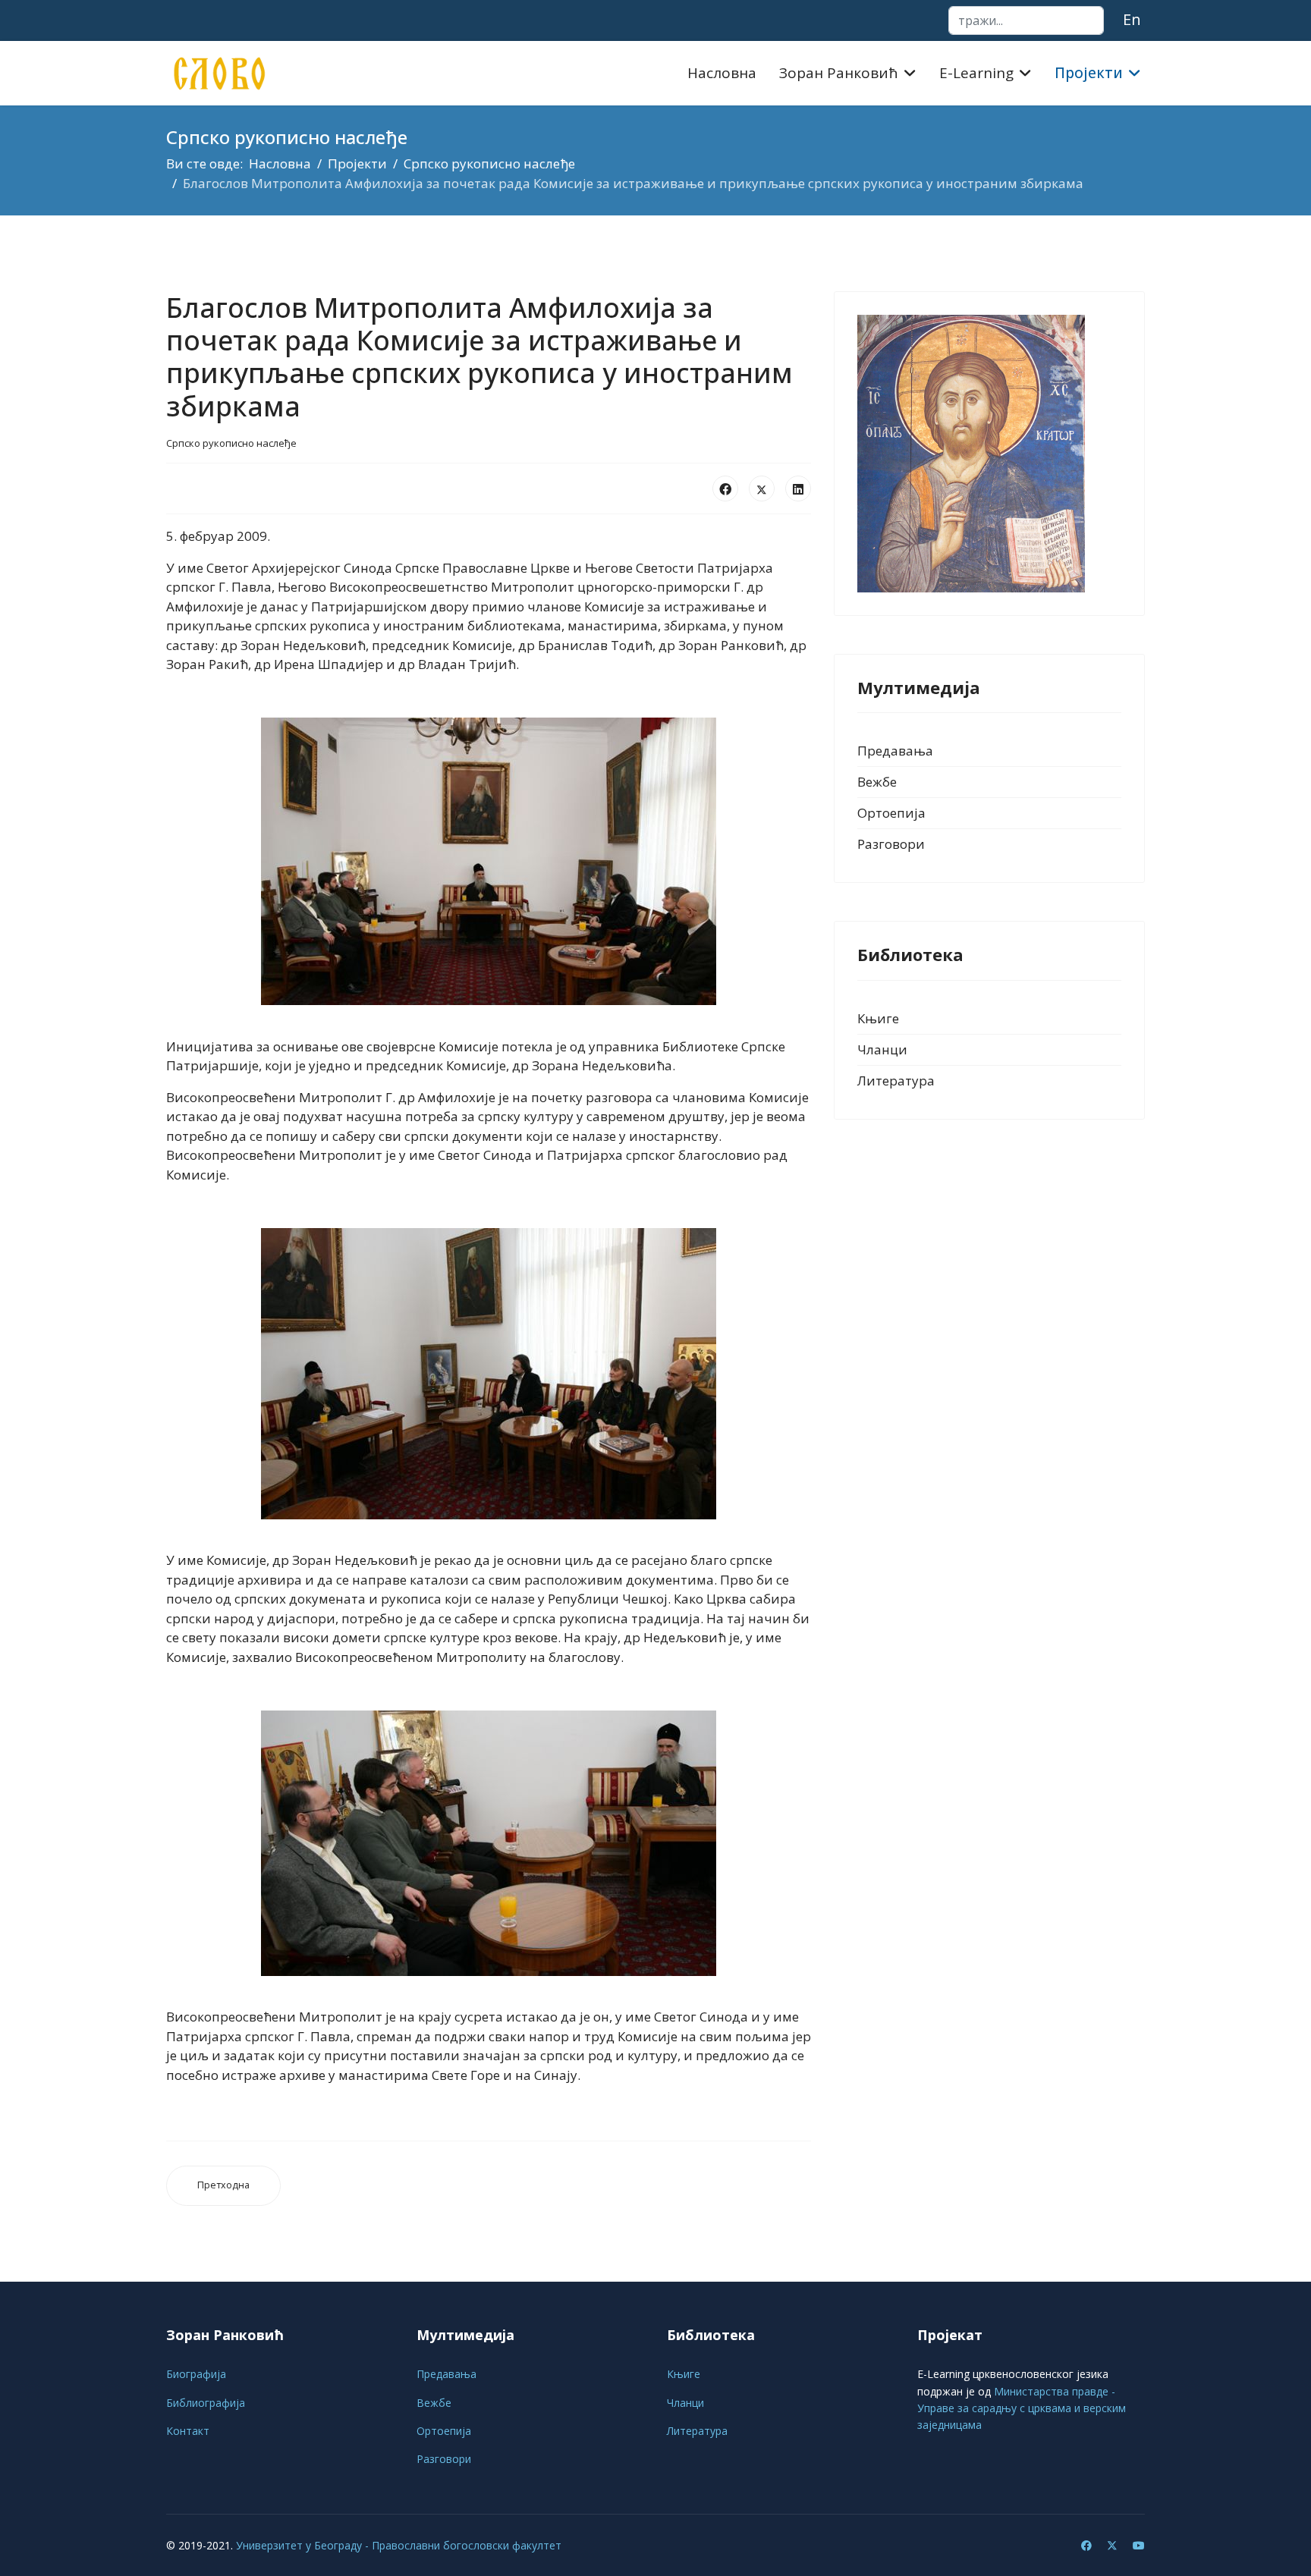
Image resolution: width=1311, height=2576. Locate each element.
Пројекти (1089, 73)
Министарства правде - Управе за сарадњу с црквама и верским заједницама (1022, 2408)
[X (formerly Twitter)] (762, 488)
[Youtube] (1139, 2545)
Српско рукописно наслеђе (231, 443)
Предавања (895, 751)
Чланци (882, 1049)
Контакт (188, 2431)
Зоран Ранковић (839, 73)
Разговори (891, 844)
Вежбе (877, 782)
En (1132, 19)
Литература (896, 1081)
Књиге (878, 1018)
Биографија (196, 2374)
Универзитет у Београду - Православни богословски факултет (399, 2545)
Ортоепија (891, 813)
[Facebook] (725, 488)
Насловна (722, 73)
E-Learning (976, 73)
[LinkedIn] (798, 488)
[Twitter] (1112, 2545)
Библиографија (206, 2403)
